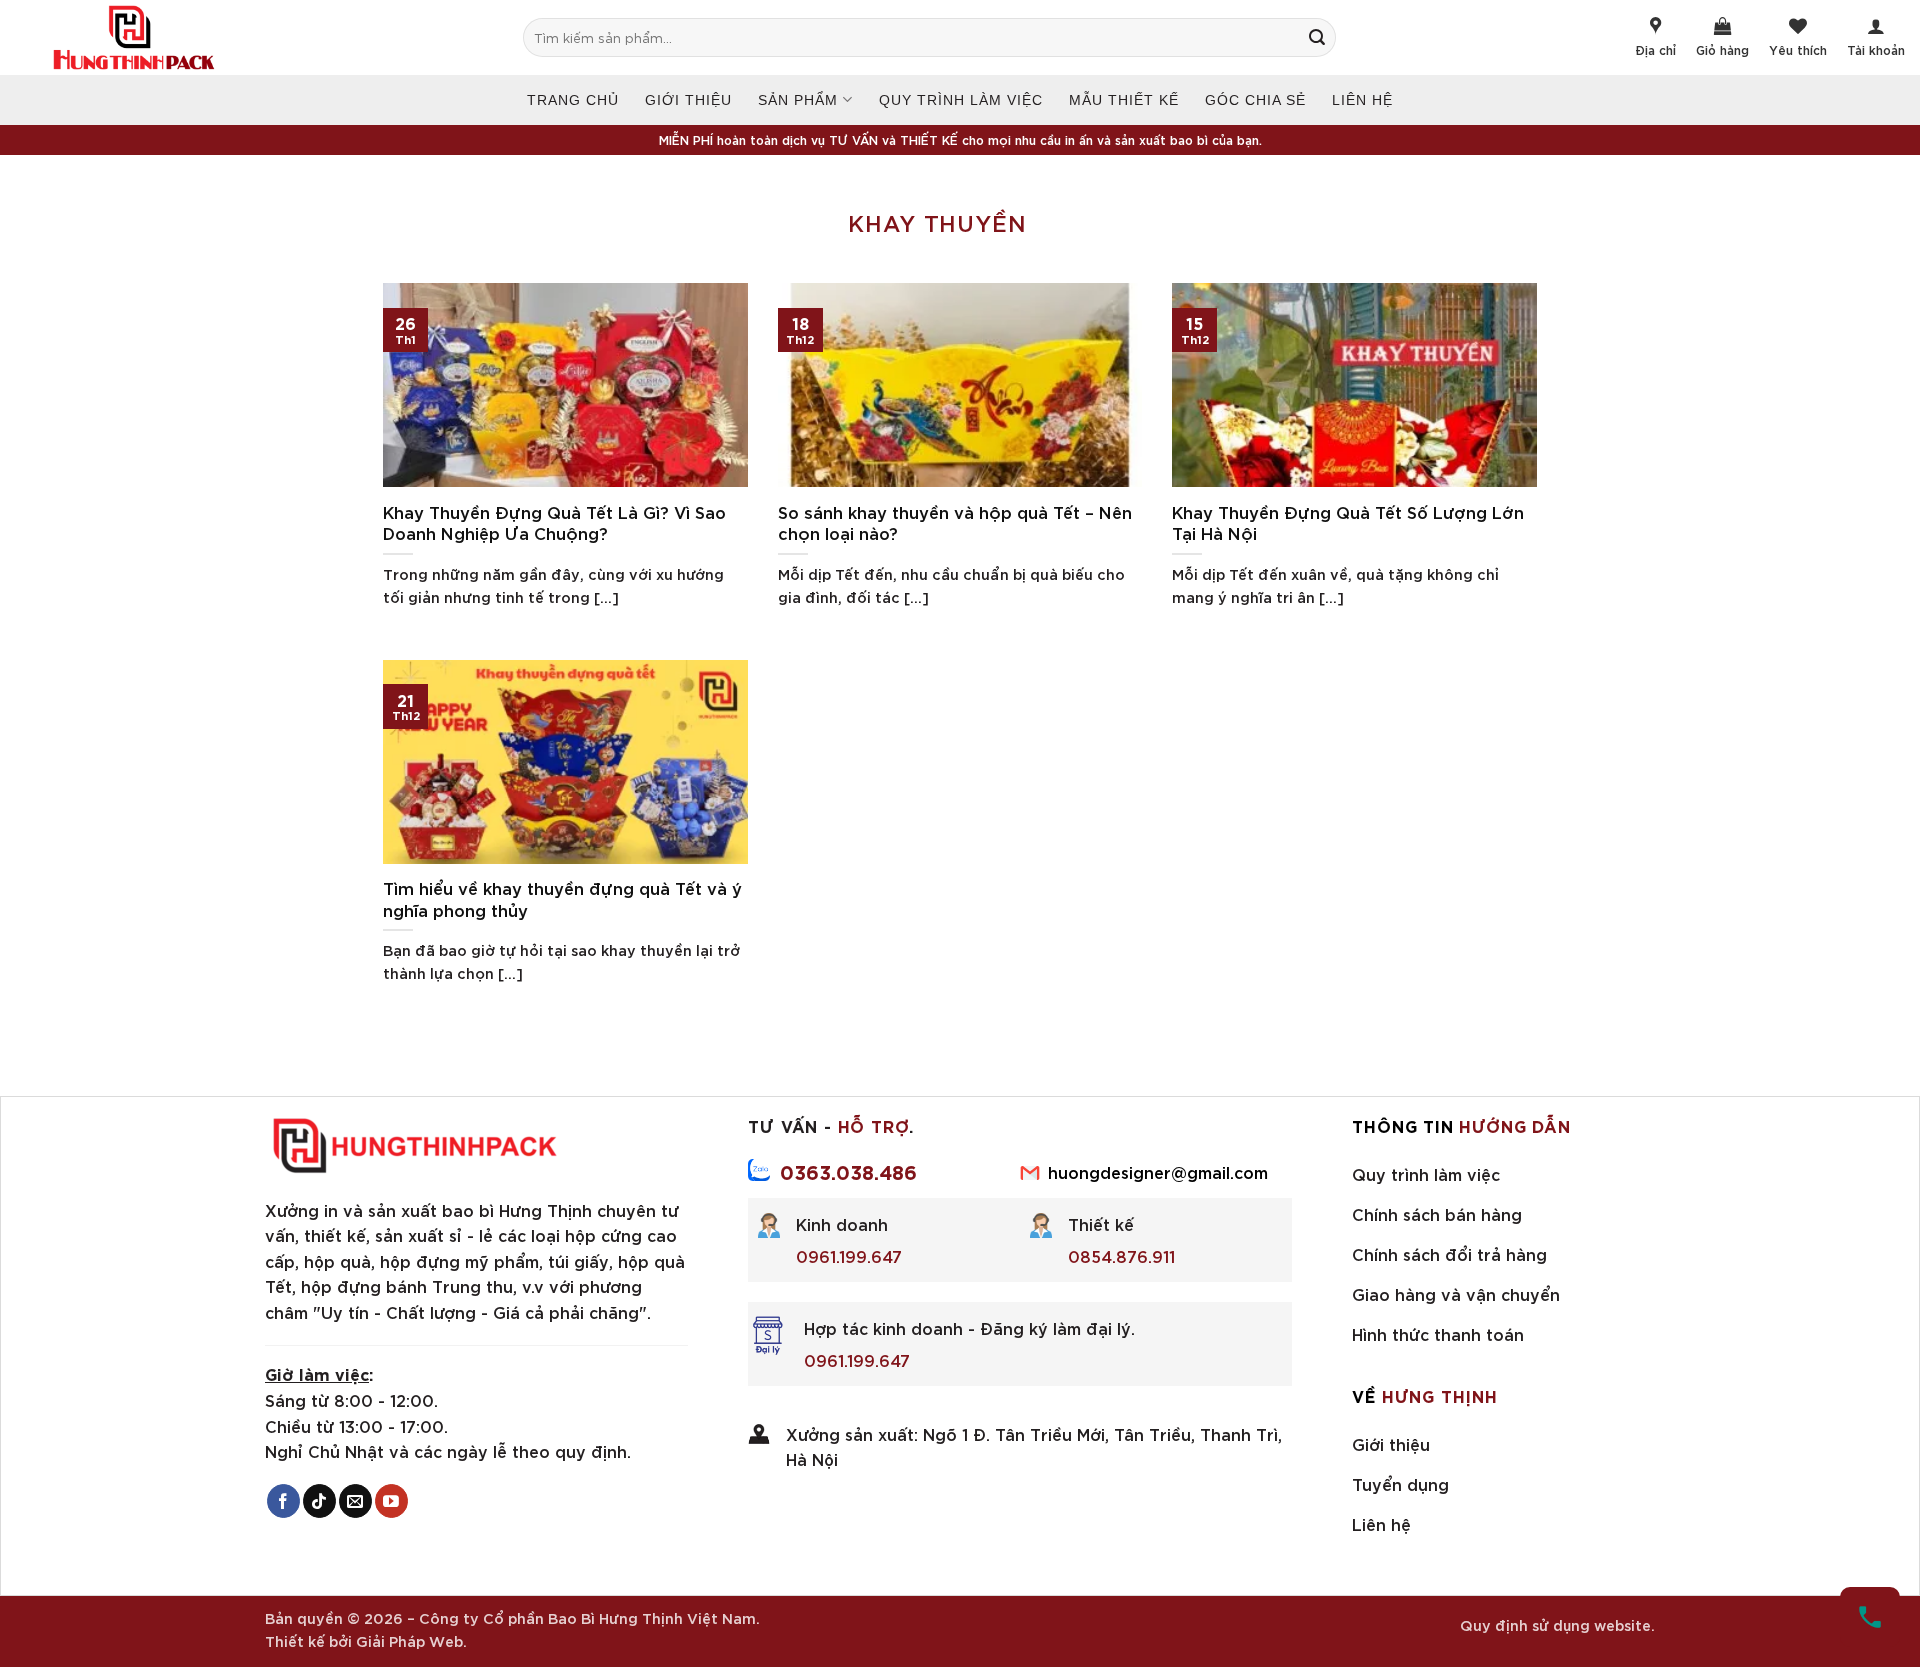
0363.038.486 (848, 1171)
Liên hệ (1362, 100)
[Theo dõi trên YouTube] (391, 1501)
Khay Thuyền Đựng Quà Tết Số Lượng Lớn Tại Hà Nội (1348, 522)
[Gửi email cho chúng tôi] (355, 1501)
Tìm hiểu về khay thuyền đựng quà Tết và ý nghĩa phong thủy (562, 898)
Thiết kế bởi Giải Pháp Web (364, 1640)
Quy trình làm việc (961, 100)
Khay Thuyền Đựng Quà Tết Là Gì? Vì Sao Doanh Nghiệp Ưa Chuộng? (554, 522)
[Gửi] (1326, 37)
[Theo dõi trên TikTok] (319, 1501)
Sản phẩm (798, 100)
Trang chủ (573, 100)
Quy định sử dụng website (1555, 1624)
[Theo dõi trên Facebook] (283, 1501)
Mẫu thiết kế (1124, 100)
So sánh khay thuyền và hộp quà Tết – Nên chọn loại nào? (955, 522)
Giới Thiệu (688, 100)
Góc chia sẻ (1255, 100)
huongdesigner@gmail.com (1158, 1171)
